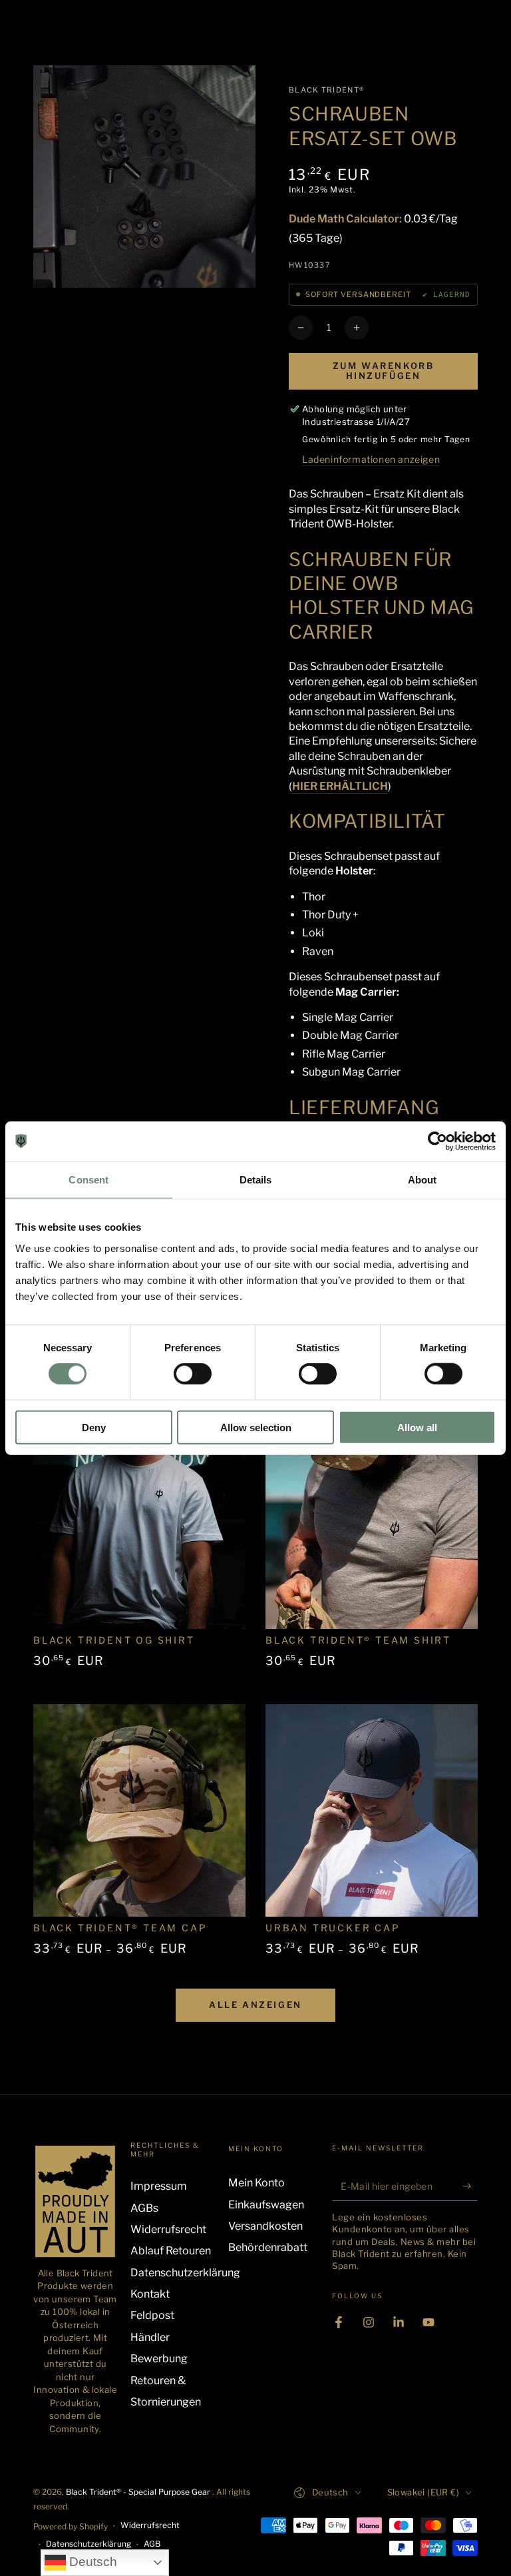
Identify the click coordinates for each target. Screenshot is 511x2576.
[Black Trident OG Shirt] (139, 1523)
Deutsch (91, 2562)
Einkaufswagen (266, 2205)
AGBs (144, 2208)
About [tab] (423, 1180)
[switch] (193, 1374)
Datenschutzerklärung (185, 2273)
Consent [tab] (88, 1180)
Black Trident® (326, 90)
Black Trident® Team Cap (120, 1928)
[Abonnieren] (470, 2186)
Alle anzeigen (255, 2005)
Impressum (159, 2186)
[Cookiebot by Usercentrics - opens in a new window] (437, 1141)
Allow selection (256, 1427)
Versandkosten (265, 2226)
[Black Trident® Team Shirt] (372, 1523)
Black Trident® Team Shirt (358, 1640)
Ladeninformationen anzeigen (371, 459)
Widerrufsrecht (168, 2229)
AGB (152, 2544)
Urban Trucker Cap (333, 1928)
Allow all (417, 1427)
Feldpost (152, 2315)
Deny (94, 1427)
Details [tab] (256, 1180)
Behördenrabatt (268, 2247)
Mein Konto (256, 2183)
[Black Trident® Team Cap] (139, 1810)
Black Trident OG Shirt (114, 1640)
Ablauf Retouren (171, 2251)
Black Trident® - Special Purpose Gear (139, 2492)
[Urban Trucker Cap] (372, 1810)
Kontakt (150, 2294)
